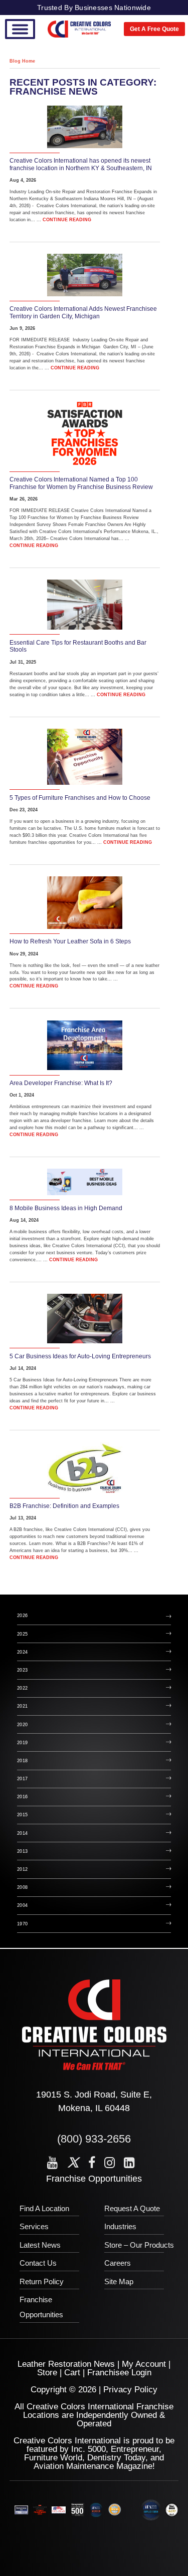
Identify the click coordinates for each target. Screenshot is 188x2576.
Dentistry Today (116, 2458)
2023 (23, 1670)
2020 (23, 1725)
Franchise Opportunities (94, 2179)
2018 (23, 1761)
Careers (118, 2263)
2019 (23, 1743)
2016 (23, 1797)
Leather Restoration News (66, 2364)
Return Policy (42, 2281)
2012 (23, 1869)
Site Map (119, 2281)
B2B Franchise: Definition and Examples (64, 1506)
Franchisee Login (119, 2373)
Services (34, 2226)
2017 (23, 1779)
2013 (23, 1851)
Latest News (40, 2245)
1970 (23, 1924)
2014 (23, 1833)
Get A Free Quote (154, 29)
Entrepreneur (135, 2449)
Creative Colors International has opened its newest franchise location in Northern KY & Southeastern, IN (81, 164)
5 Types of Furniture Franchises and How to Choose (80, 798)
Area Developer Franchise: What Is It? (61, 1083)
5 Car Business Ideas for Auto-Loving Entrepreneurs (80, 1356)
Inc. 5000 (88, 2449)
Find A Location (44, 2208)
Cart (72, 2373)
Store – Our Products (139, 2245)
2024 (23, 1652)
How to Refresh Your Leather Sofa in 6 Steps (70, 941)
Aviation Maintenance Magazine (93, 2466)
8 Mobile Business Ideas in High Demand (66, 1208)
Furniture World (53, 2458)
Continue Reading (67, 220)
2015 (23, 1815)
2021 (23, 1706)
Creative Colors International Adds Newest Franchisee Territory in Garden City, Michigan (83, 313)
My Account (144, 2364)
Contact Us (38, 2263)
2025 (23, 1634)
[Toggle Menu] (20, 29)
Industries (120, 2226)
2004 (23, 1905)
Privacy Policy (130, 2390)
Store (47, 2373)
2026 (23, 1616)
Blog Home (22, 61)
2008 (23, 1887)
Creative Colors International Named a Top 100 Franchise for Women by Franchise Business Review (81, 483)
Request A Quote (132, 2208)
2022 (23, 1688)
